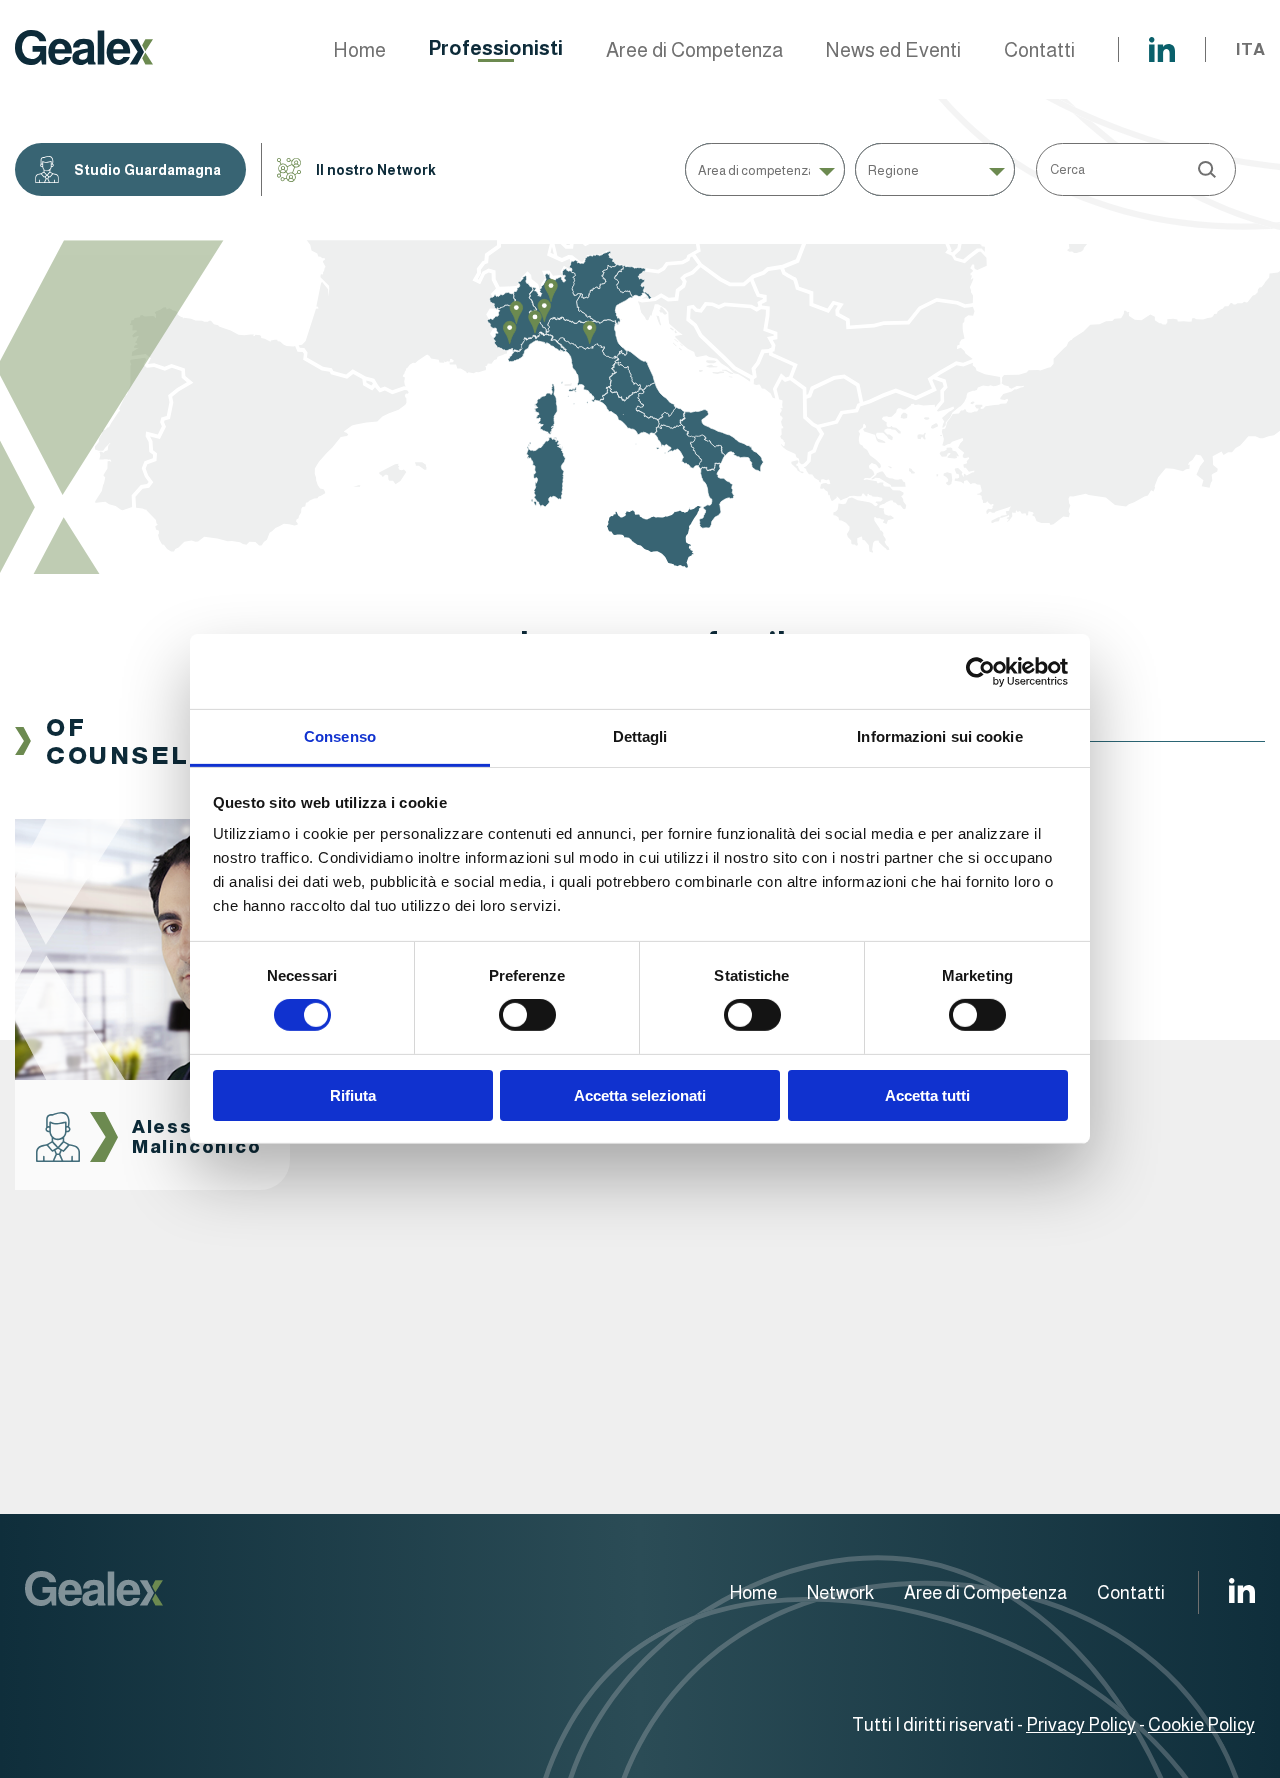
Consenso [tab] (340, 736)
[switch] (527, 1015)
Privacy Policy (1081, 1725)
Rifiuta (353, 1095)
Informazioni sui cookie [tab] (939, 736)
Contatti (1039, 50)
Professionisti (496, 48)
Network (840, 1593)
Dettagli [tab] (640, 736)
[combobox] (765, 169)
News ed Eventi (893, 50)
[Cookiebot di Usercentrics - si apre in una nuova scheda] (980, 671)
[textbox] (765, 169)
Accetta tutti (927, 1095)
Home (359, 50)
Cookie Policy (1201, 1725)
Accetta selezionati (640, 1095)
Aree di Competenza (694, 50)
